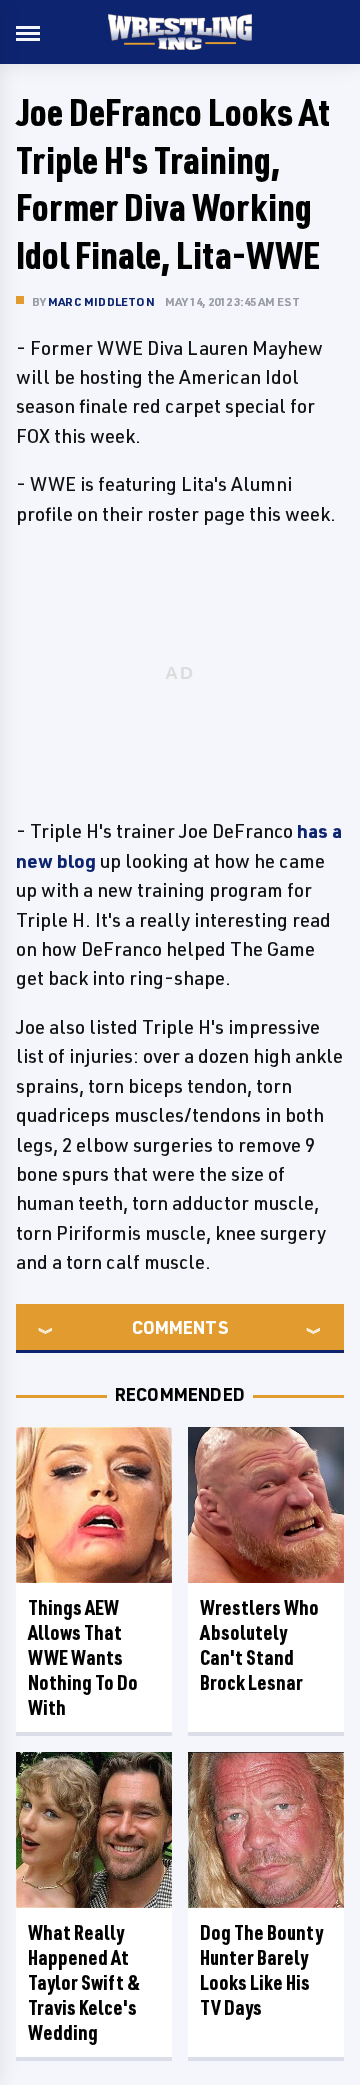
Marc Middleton (101, 301)
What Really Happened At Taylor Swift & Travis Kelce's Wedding (84, 1982)
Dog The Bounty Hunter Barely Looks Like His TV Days (261, 1970)
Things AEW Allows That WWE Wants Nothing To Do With (83, 1657)
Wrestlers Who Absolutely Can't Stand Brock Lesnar (259, 1645)
